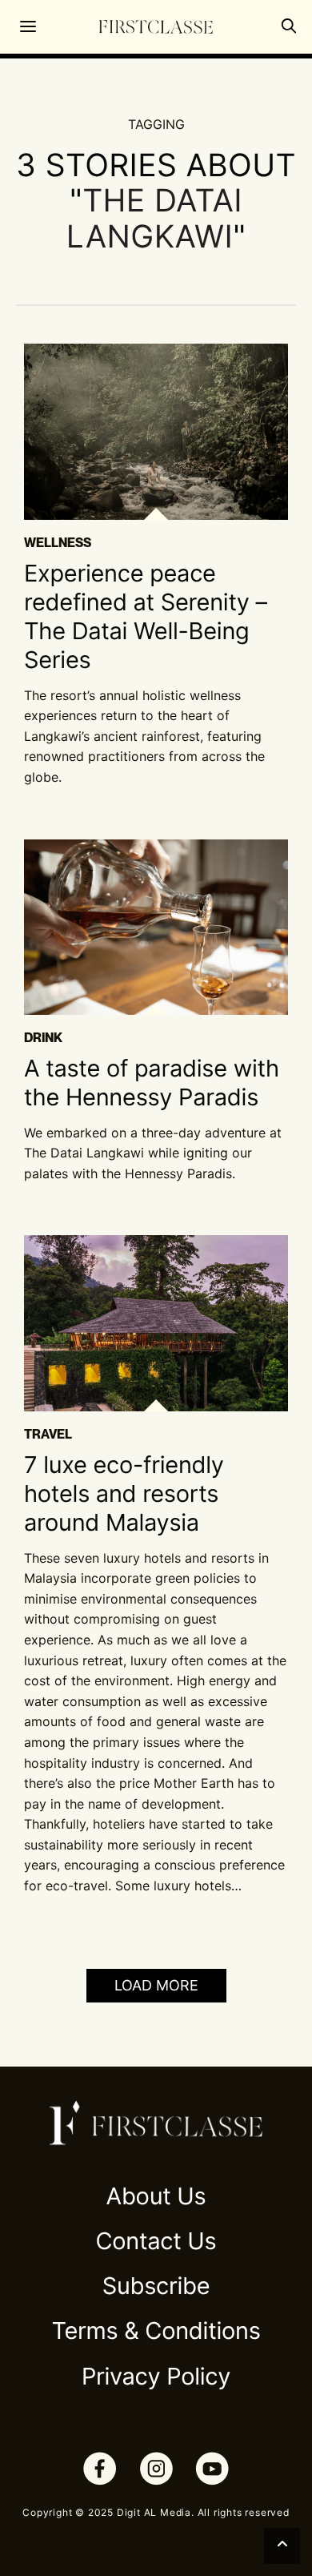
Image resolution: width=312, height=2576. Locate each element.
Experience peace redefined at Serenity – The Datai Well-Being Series (146, 618)
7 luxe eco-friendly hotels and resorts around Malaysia (124, 1495)
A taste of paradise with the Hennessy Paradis (152, 1083)
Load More (156, 1985)
